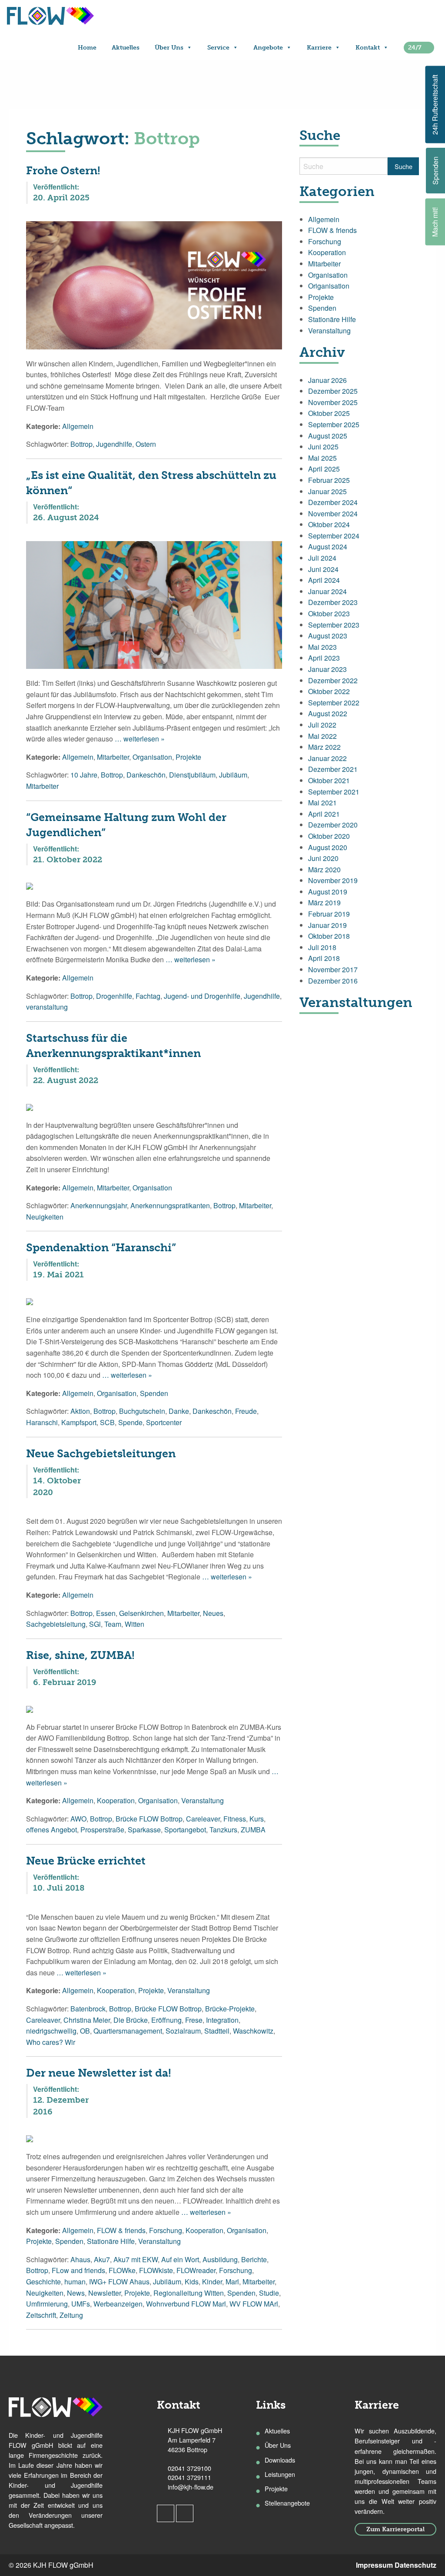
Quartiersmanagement (128, 2031)
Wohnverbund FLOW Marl (186, 2304)
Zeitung (71, 2315)
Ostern (146, 444)
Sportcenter (164, 1422)
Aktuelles (126, 48)
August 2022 (328, 713)
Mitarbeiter (113, 757)
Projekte (188, 757)
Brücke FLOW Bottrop (149, 1819)
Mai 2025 (322, 458)
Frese (194, 2020)
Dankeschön (146, 775)
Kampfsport (79, 1422)
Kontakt (368, 48)
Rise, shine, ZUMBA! (80, 1655)
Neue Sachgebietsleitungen (101, 1454)
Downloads (280, 2460)
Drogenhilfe (114, 996)
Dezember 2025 (333, 391)
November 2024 (333, 514)
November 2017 (333, 969)
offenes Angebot (51, 1830)
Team (113, 1624)
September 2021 (334, 792)
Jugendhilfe (114, 444)
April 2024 (324, 580)
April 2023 (324, 658)
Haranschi (42, 1422)
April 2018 (324, 958)
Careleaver (203, 1819)
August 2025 (328, 436)
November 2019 (333, 880)
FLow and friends (78, 2270)
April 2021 (324, 814)
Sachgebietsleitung (56, 1624)
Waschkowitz (253, 2031)
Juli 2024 (322, 558)
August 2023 (328, 636)
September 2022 (334, 703)
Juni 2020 (323, 858)
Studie (269, 2293)
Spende (130, 1422)
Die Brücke (131, 2020)
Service (218, 48)
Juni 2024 (323, 569)
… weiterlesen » (139, 739)
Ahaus (80, 2259)
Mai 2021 (322, 803)
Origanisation (329, 286)
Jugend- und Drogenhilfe (202, 996)
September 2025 (334, 424)
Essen (106, 1613)
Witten (134, 1624)
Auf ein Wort (180, 2259)
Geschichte (43, 2282)
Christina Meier (87, 2020)
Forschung (166, 2230)
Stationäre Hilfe (111, 2241)
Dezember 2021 (333, 769)
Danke (179, 1411)
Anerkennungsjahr (99, 1205)
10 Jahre (84, 775)
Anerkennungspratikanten (170, 1205)
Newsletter (105, 2293)
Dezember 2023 (333, 602)
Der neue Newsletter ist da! (99, 2073)
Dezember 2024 (333, 502)
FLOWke (122, 2270)
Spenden (154, 1393)
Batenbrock (88, 2009)
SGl (95, 1624)
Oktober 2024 (329, 524)
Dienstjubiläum (192, 775)
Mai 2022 (322, 736)
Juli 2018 (322, 947)
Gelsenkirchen (141, 1613)
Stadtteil (217, 2031)
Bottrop (81, 444)
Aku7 (102, 2259)
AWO (78, 1819)
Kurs (257, 1819)
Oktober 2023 (329, 613)
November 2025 (333, 402)
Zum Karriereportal (395, 2529)
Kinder (212, 2282)
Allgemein (78, 426)
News (76, 2293)
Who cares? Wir (51, 2042)
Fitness (235, 1819)
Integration (222, 2020)
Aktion (80, 1411)
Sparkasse (144, 1830)
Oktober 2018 (329, 936)
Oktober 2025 (329, 413)
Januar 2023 (327, 669)
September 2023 (334, 625)
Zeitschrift (41, 2315)
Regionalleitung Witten (189, 2293)
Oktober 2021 (329, 780)
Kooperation (116, 1800)
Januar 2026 (327, 380)
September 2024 (334, 536)
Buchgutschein (142, 1411)
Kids (192, 2282)
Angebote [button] (268, 48)
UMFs (81, 2304)
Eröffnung (166, 2020)
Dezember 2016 (333, 981)
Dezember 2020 (333, 825)
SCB (107, 1422)
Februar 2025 (329, 480)
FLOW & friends (121, 2230)
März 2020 (324, 869)
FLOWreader (196, 2270)
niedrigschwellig (51, 2031)
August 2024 (328, 547)
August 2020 (328, 847)
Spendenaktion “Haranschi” (101, 1248)
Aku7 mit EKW (136, 2259)
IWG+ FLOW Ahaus (119, 2282)
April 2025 (324, 469)
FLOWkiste (156, 2270)
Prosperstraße (102, 1830)
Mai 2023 (322, 647)
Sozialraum (183, 2031)
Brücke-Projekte (230, 2009)
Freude (246, 1411)
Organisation (152, 757)
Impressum (374, 2565)
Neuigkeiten (45, 1217)
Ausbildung (220, 2259)
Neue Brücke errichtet (86, 1861)
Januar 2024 (327, 591)
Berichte (254, 2259)
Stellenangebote (287, 2503)
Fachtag (148, 996)
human (75, 2282)
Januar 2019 (327, 925)
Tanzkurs (223, 1830)
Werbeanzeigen (118, 2304)
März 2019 (324, 902)
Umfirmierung (47, 2304)
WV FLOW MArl (254, 2304)
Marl (232, 2282)
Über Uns (169, 48)
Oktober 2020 (329, 836)
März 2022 (324, 747)
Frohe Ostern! (63, 171)
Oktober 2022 (329, 691)
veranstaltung (47, 1007)
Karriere (319, 48)
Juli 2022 (322, 725)
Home (87, 48)
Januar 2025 (327, 491)
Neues (213, 1613)
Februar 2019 (329, 914)
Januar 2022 (327, 758)
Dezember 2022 (333, 680)
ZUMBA (253, 1830)
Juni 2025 (323, 447)
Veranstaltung (203, 1800)
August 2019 (328, 892)
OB (85, 2031)
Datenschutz (415, 2565)
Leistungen (280, 2474)
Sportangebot (185, 1830)
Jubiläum (233, 775)
